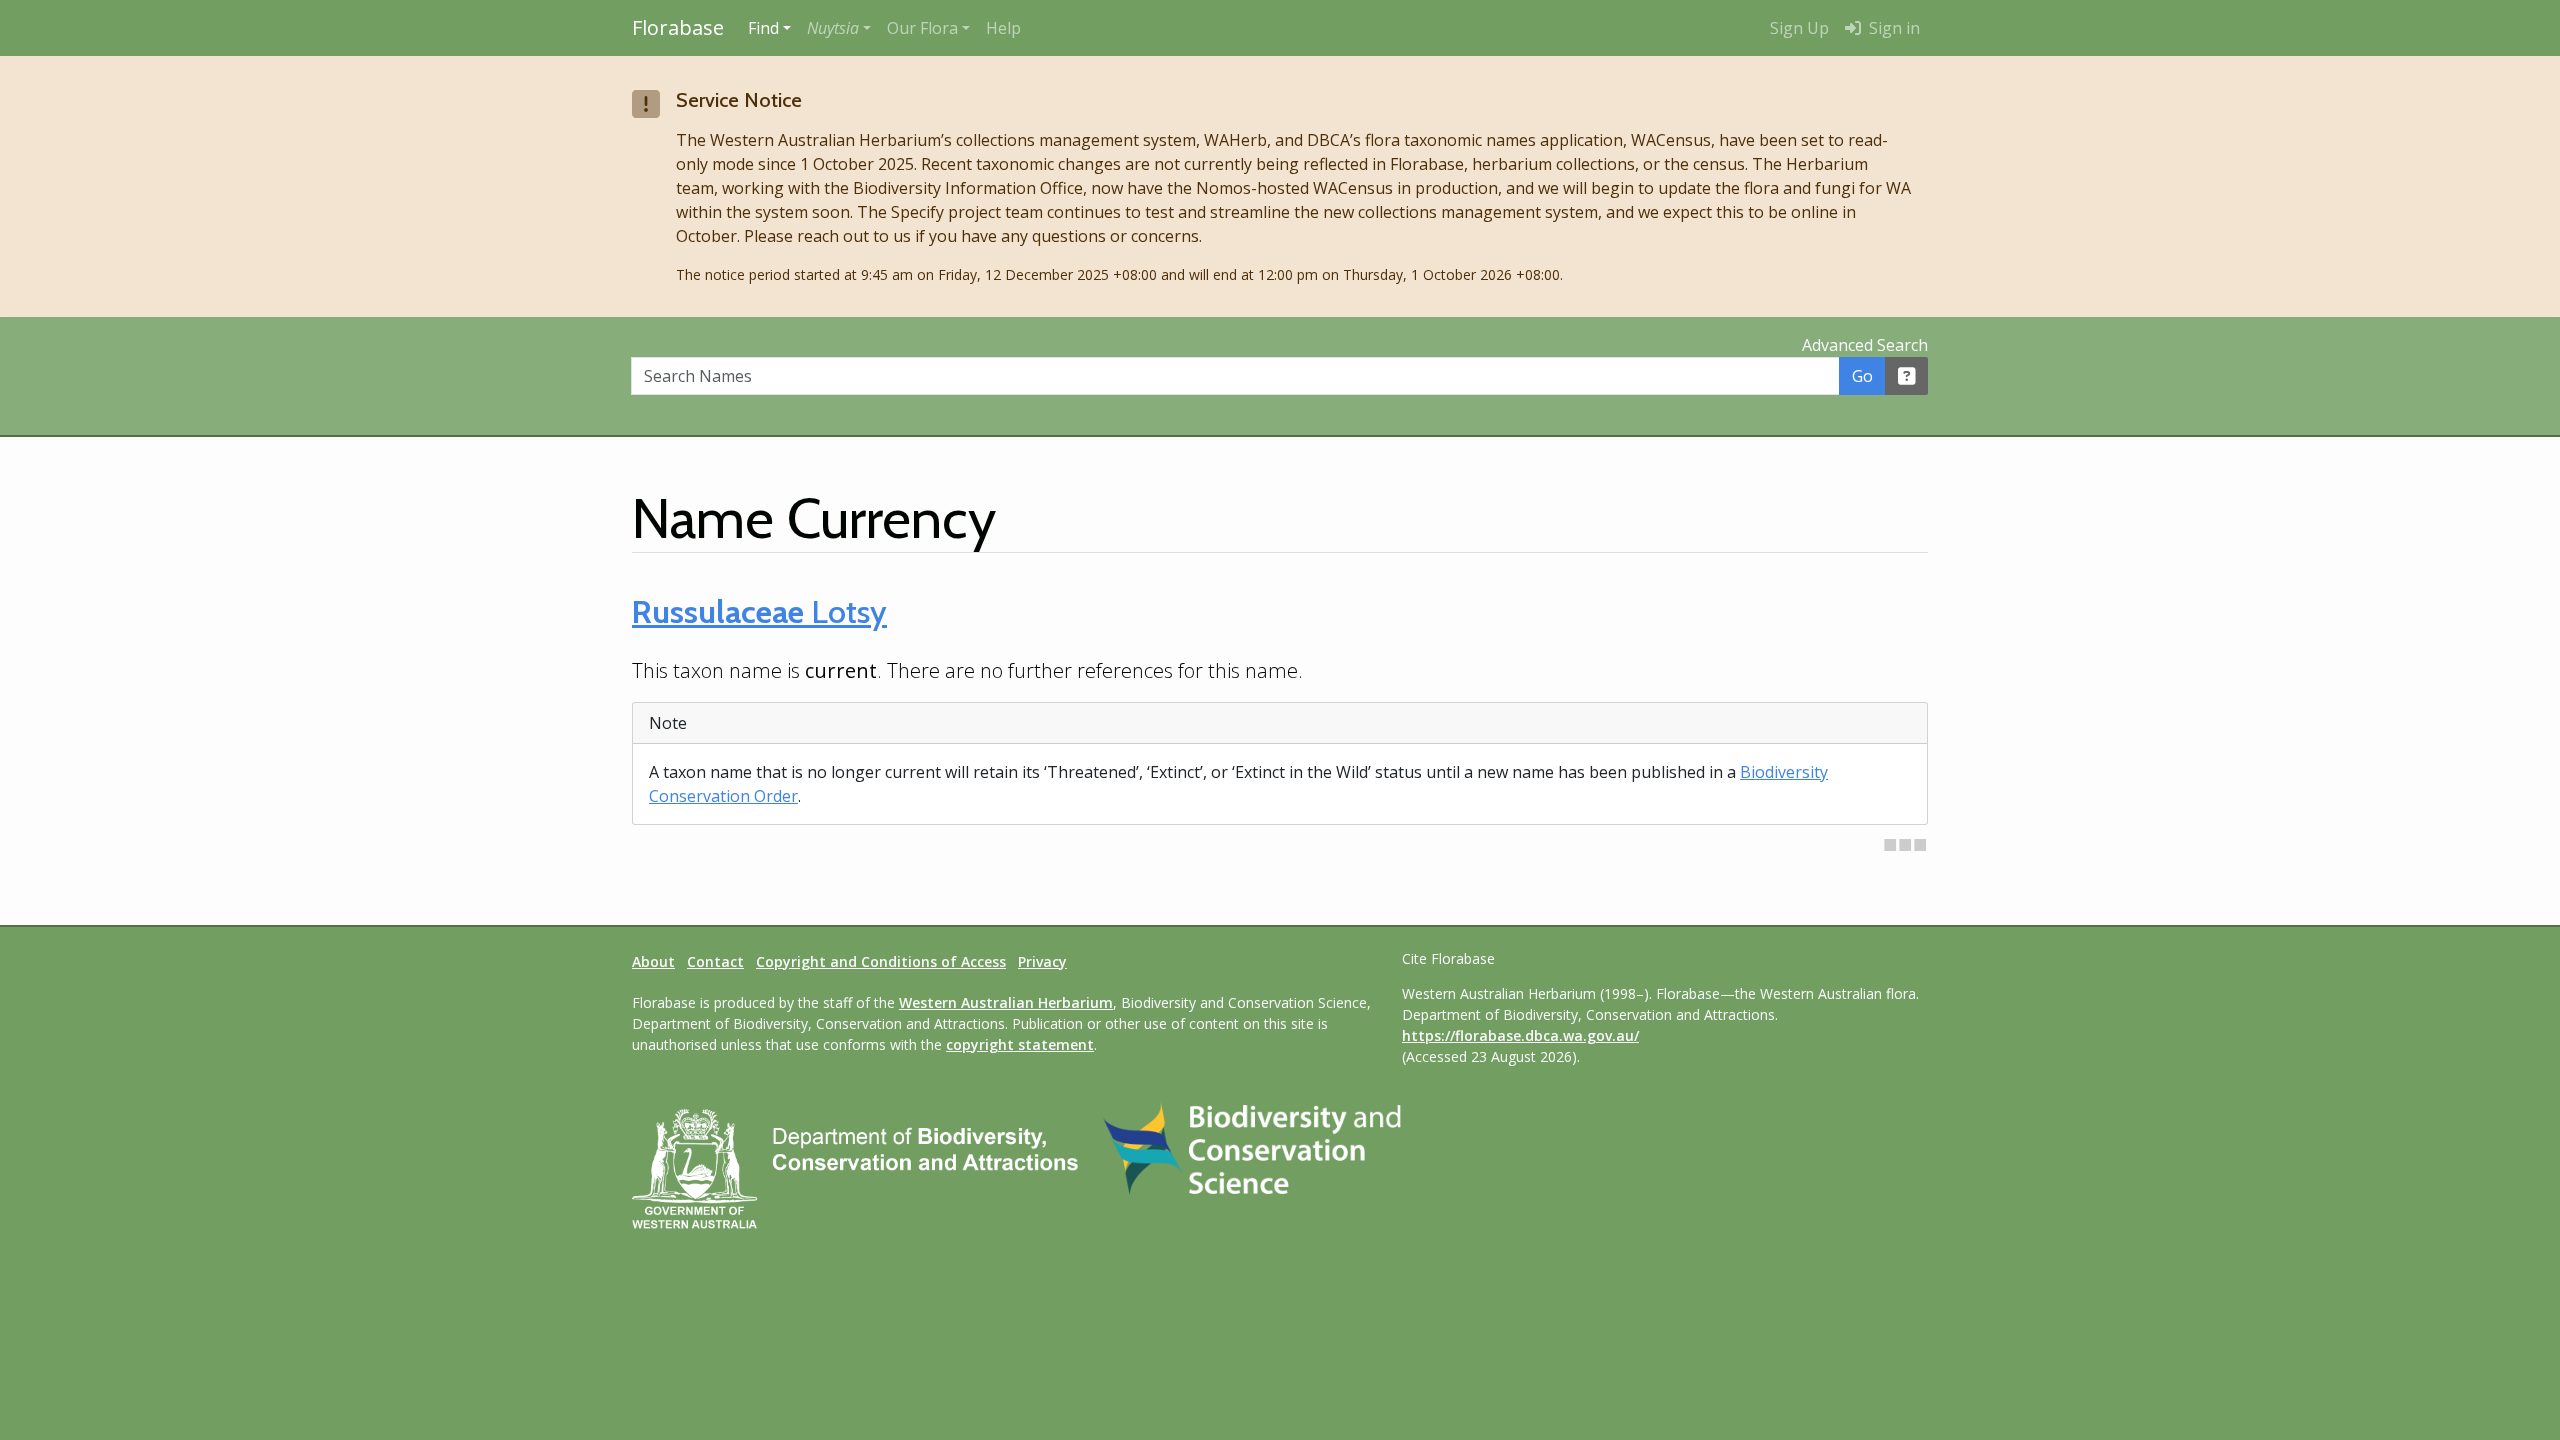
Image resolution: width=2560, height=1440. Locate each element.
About (653, 961)
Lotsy (759, 611)
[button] (839, 28)
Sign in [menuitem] (1892, 28)
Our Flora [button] (922, 28)
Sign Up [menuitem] (1799, 28)
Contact (715, 961)
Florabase (678, 27)
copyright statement (1020, 1044)
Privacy (1042, 961)
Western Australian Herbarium (1006, 1002)
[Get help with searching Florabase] (1907, 376)
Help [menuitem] (1003, 28)
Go (1862, 376)
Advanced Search (1865, 345)
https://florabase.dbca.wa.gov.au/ (1520, 1035)
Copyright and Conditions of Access (881, 961)
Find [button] (763, 28)
